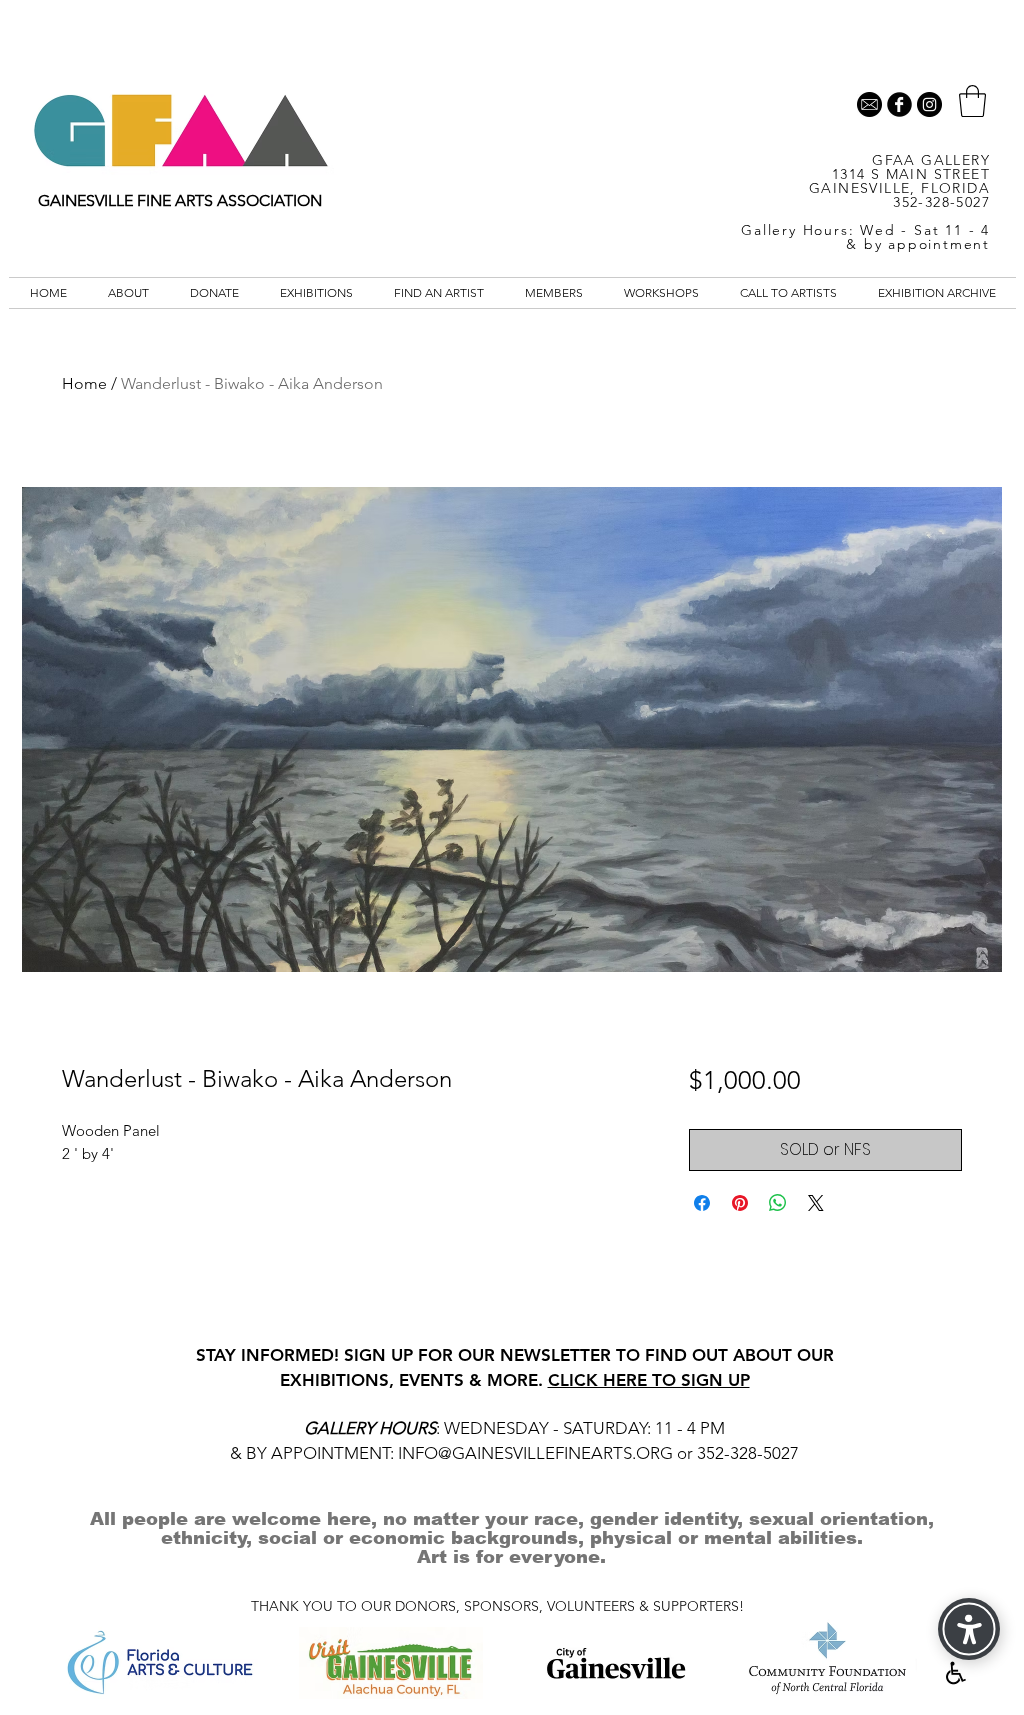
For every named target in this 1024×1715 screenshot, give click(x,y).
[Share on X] (816, 1203)
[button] (972, 101)
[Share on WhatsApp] (778, 1203)
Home (84, 383)
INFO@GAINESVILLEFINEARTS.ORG (535, 1453)
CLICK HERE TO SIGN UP (649, 1380)
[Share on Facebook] (702, 1203)
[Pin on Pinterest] (740, 1203)
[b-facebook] (899, 104)
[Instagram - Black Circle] (929, 104)
